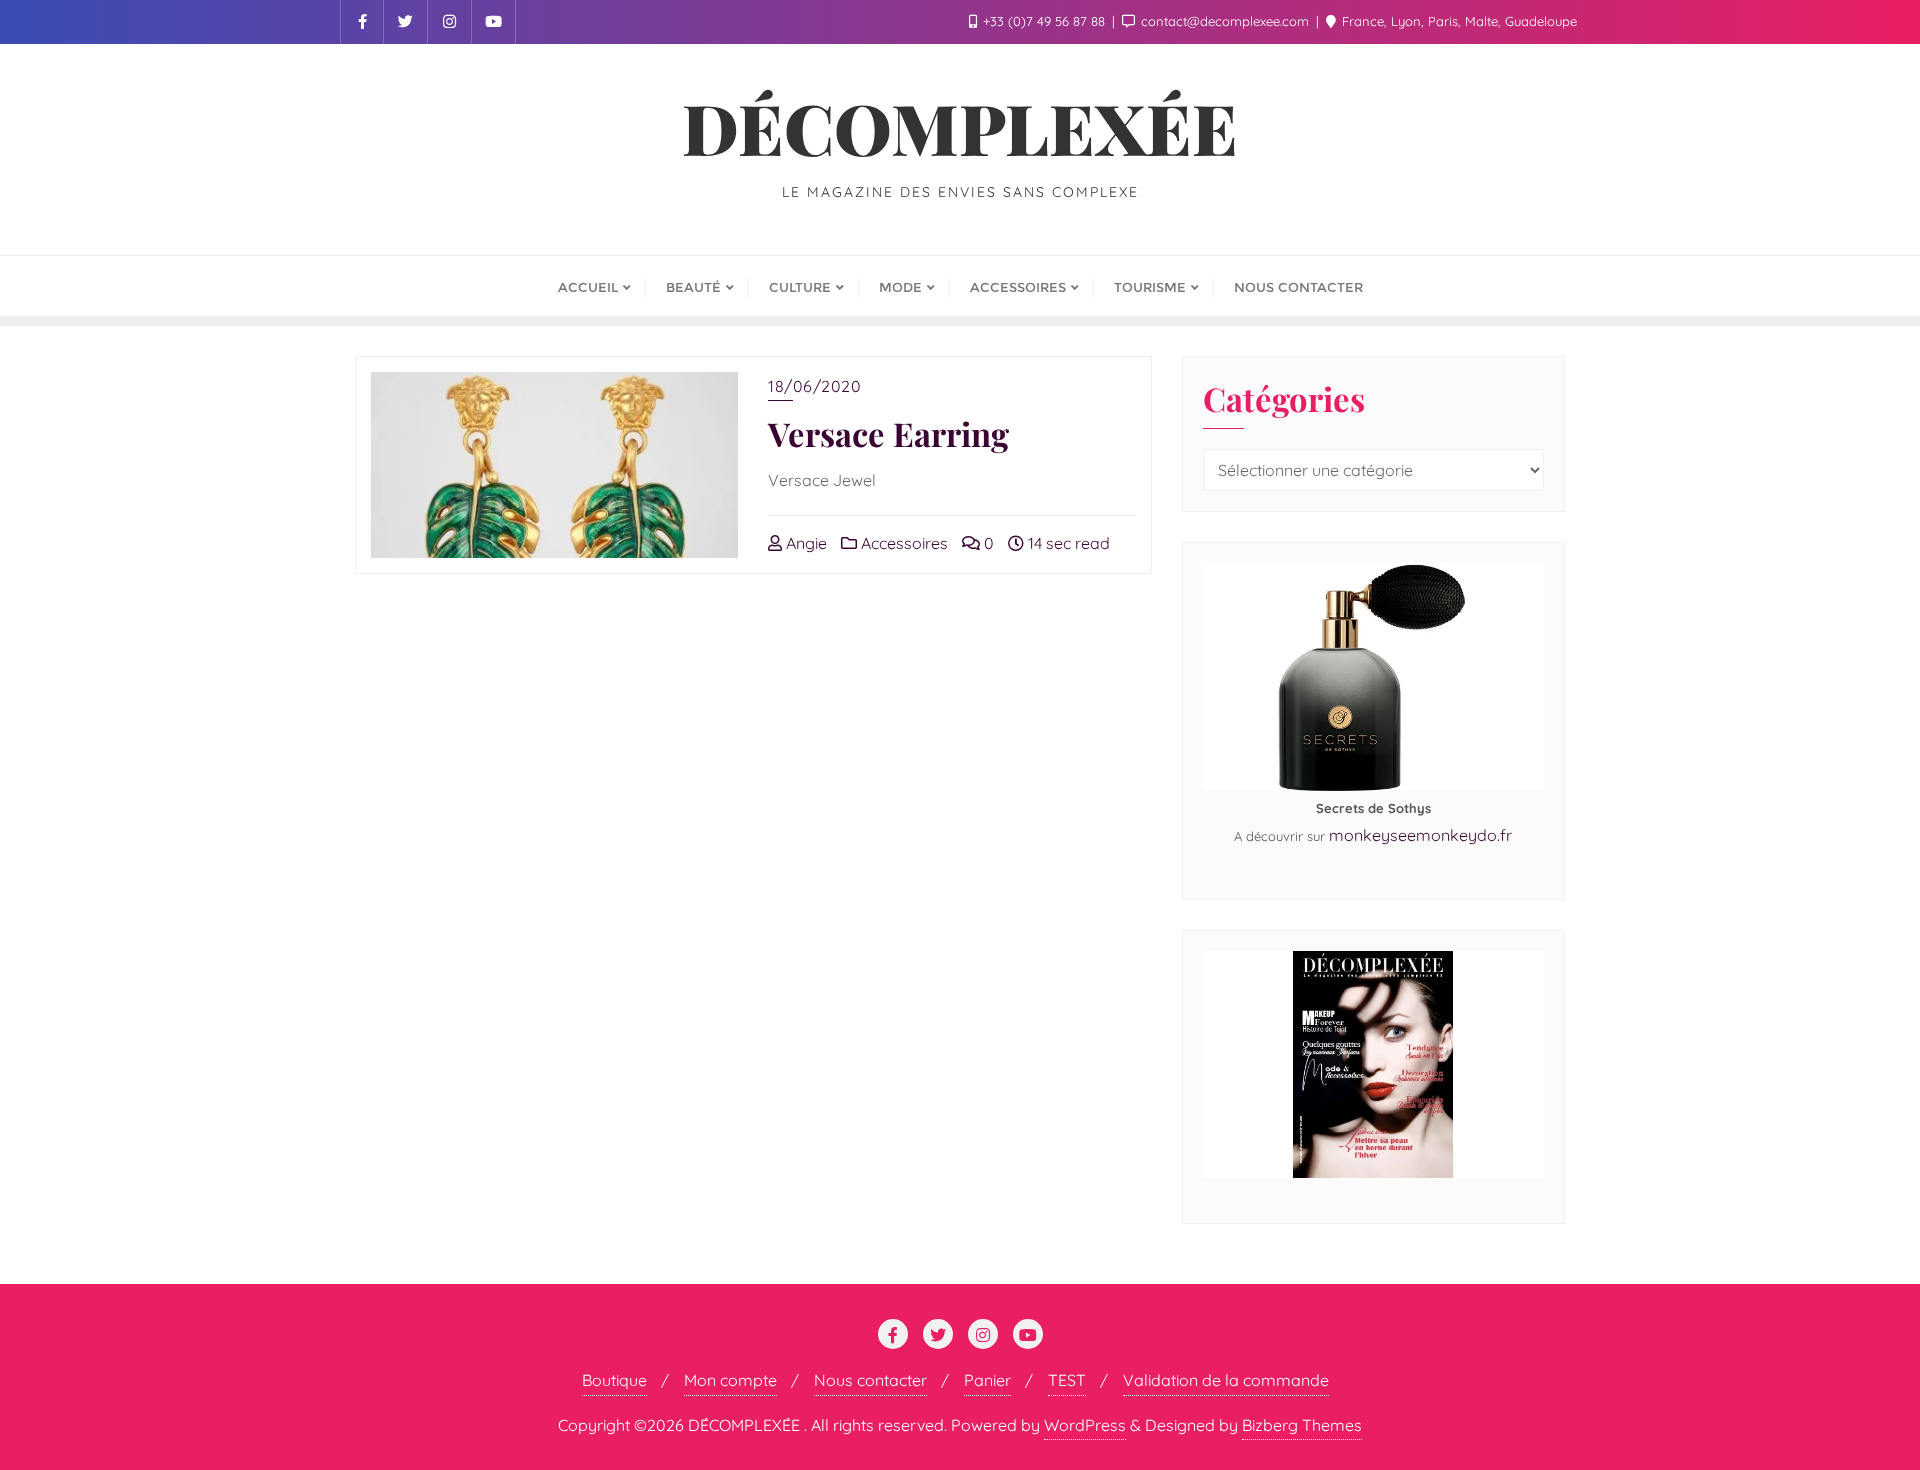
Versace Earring (888, 433)
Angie (804, 543)
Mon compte (730, 1380)
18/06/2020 (814, 386)
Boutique (614, 1380)
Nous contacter (870, 1380)
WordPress (1085, 1425)
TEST (1067, 1380)
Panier (987, 1380)
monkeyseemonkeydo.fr (1420, 835)
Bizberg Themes (1302, 1425)
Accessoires (902, 543)
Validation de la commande (1226, 1380)
